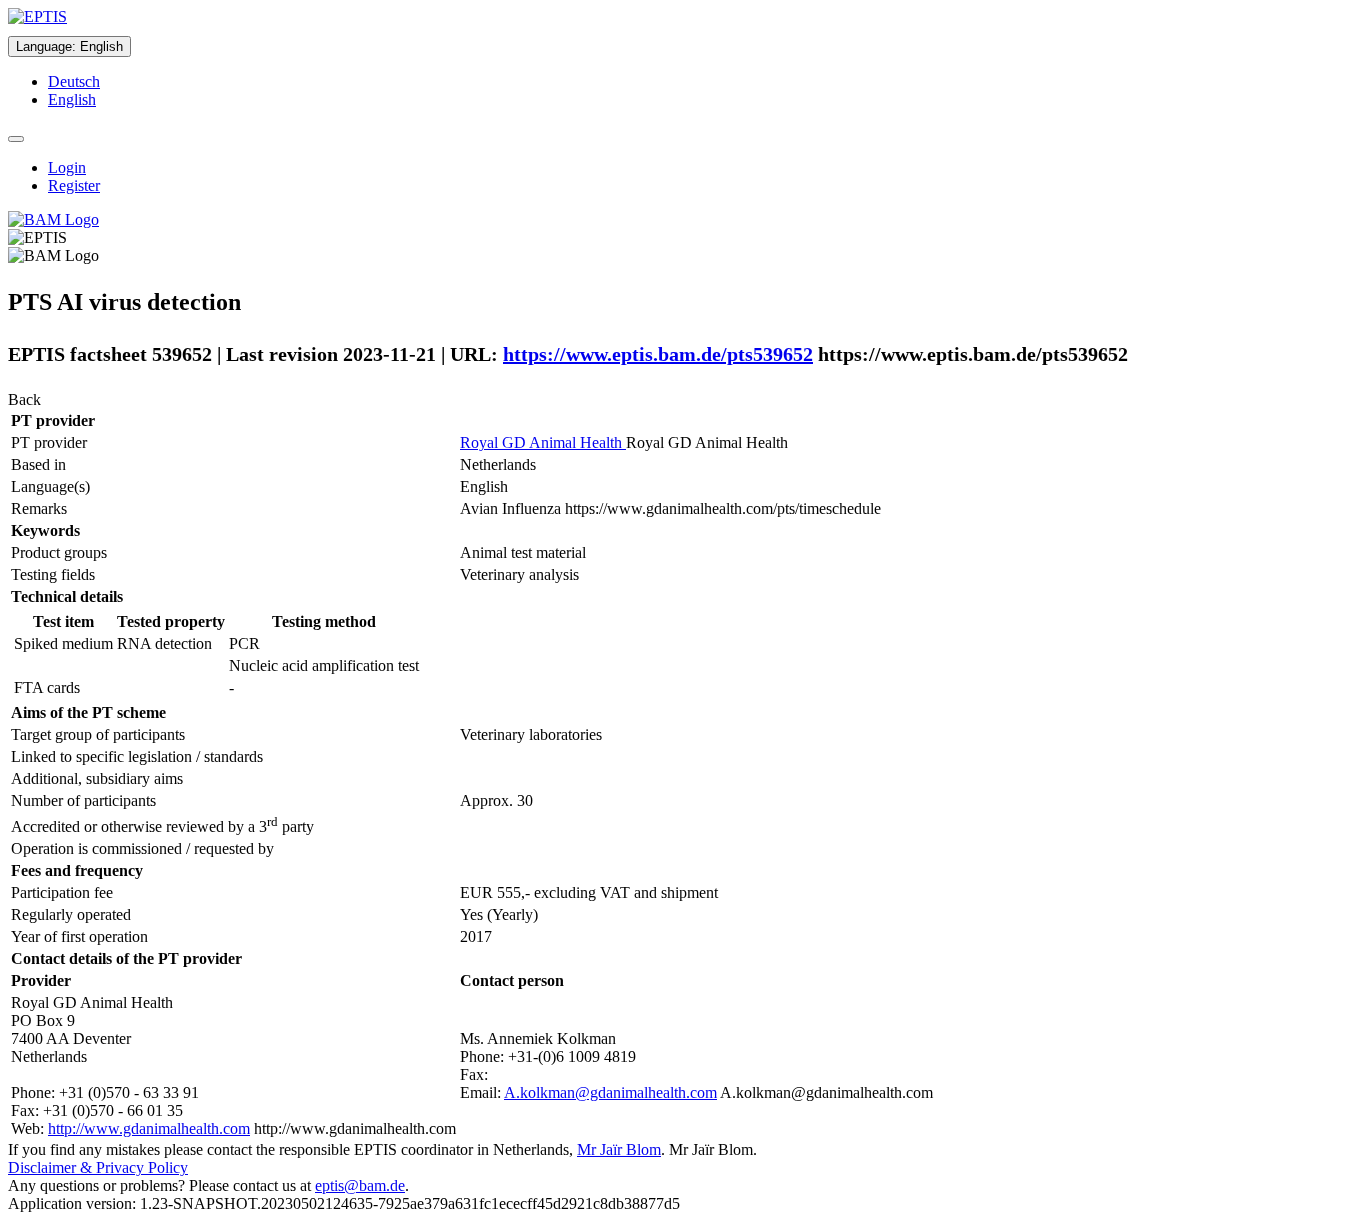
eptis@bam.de (360, 1185)
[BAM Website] (53, 219)
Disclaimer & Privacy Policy (98, 1167)
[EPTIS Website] (37, 16)
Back (24, 399)
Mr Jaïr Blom (619, 1149)
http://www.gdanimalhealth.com (149, 1128)
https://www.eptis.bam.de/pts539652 (658, 354)
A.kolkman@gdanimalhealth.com (610, 1092)
